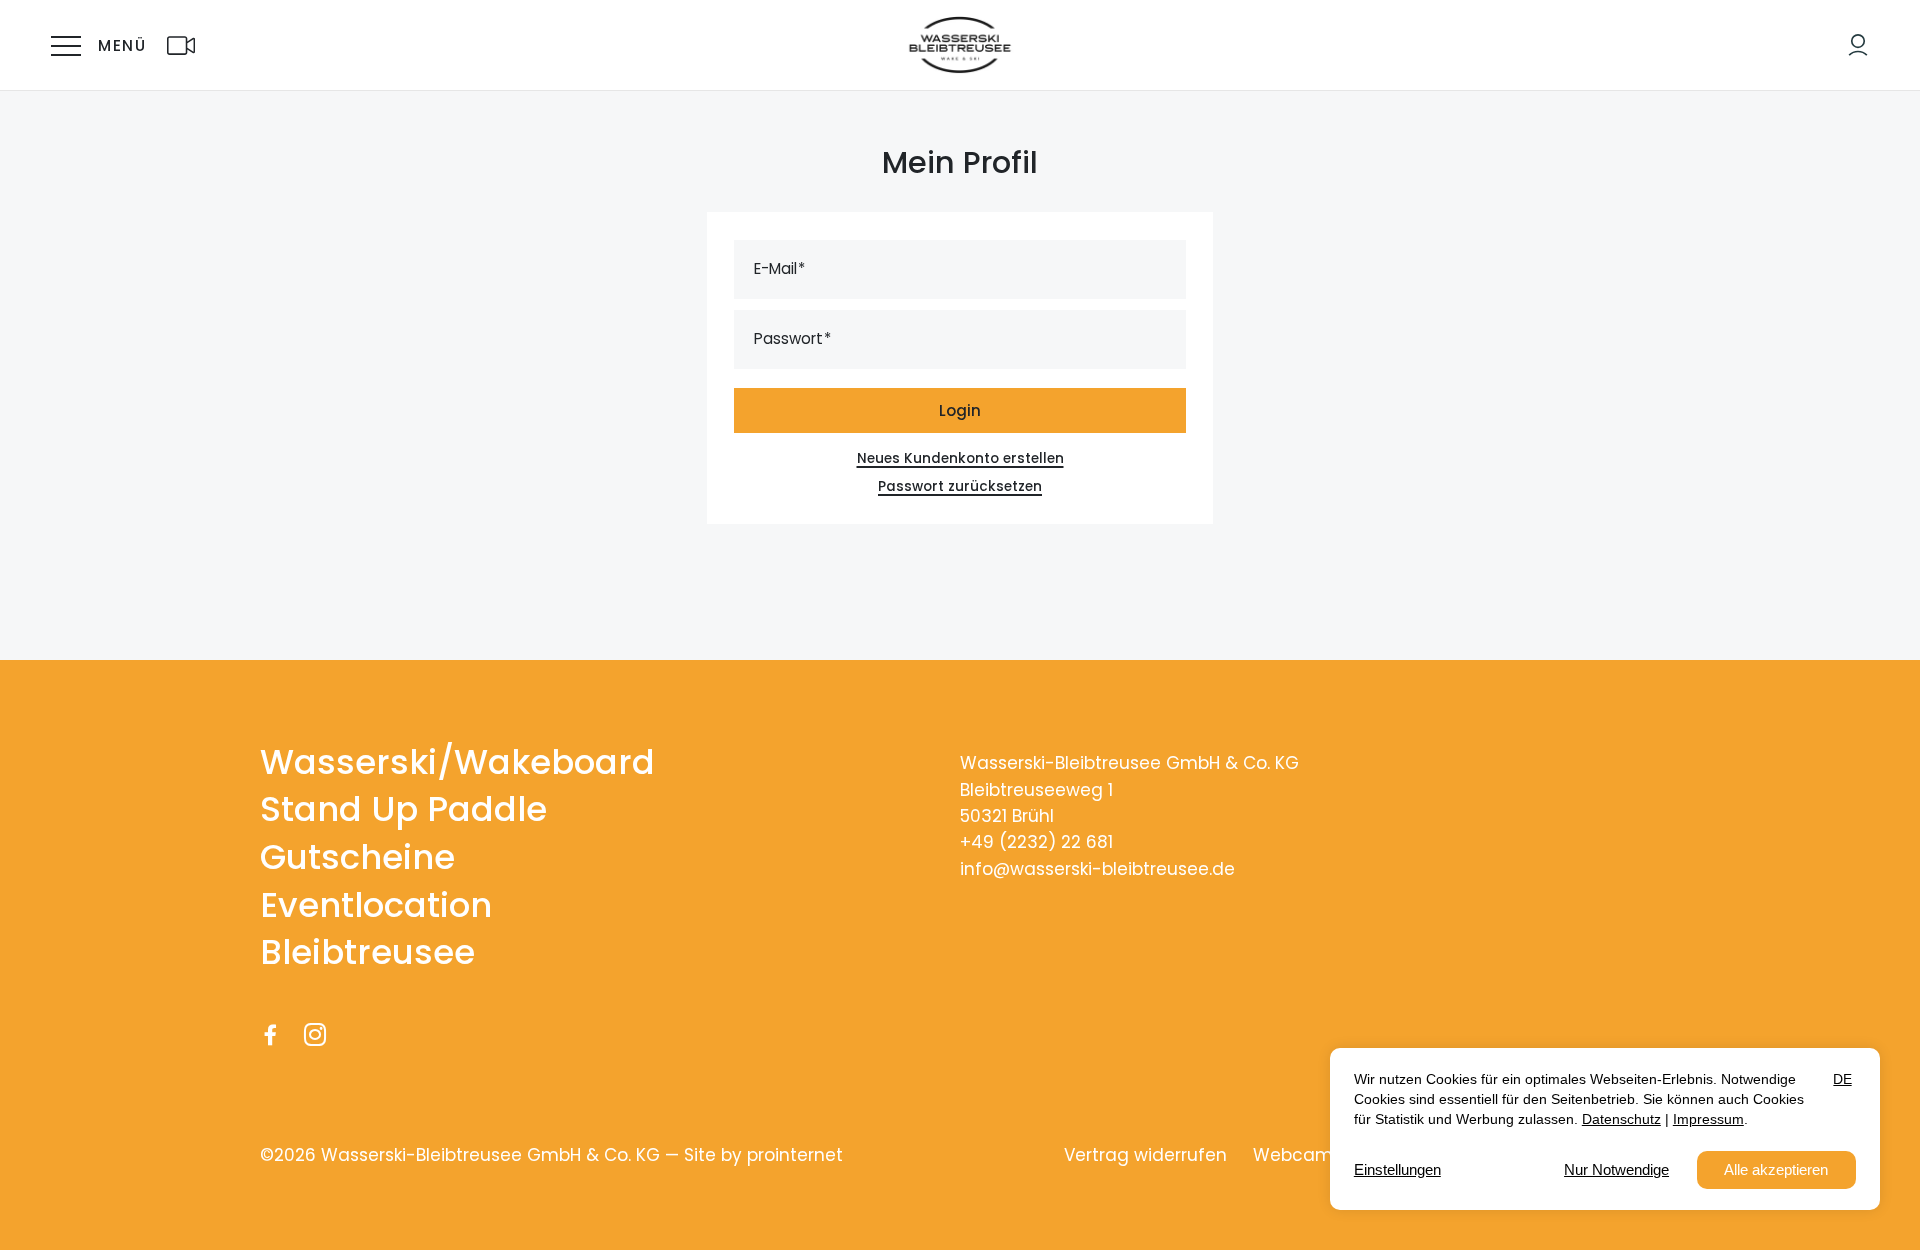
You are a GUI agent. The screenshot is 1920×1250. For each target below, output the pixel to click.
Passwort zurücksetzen (960, 486)
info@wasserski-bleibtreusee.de (1097, 869)
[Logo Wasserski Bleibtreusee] (960, 45)
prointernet (795, 1155)
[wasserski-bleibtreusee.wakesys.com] (1858, 45)
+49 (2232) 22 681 (1036, 842)
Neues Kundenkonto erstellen (960, 458)
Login (960, 410)
